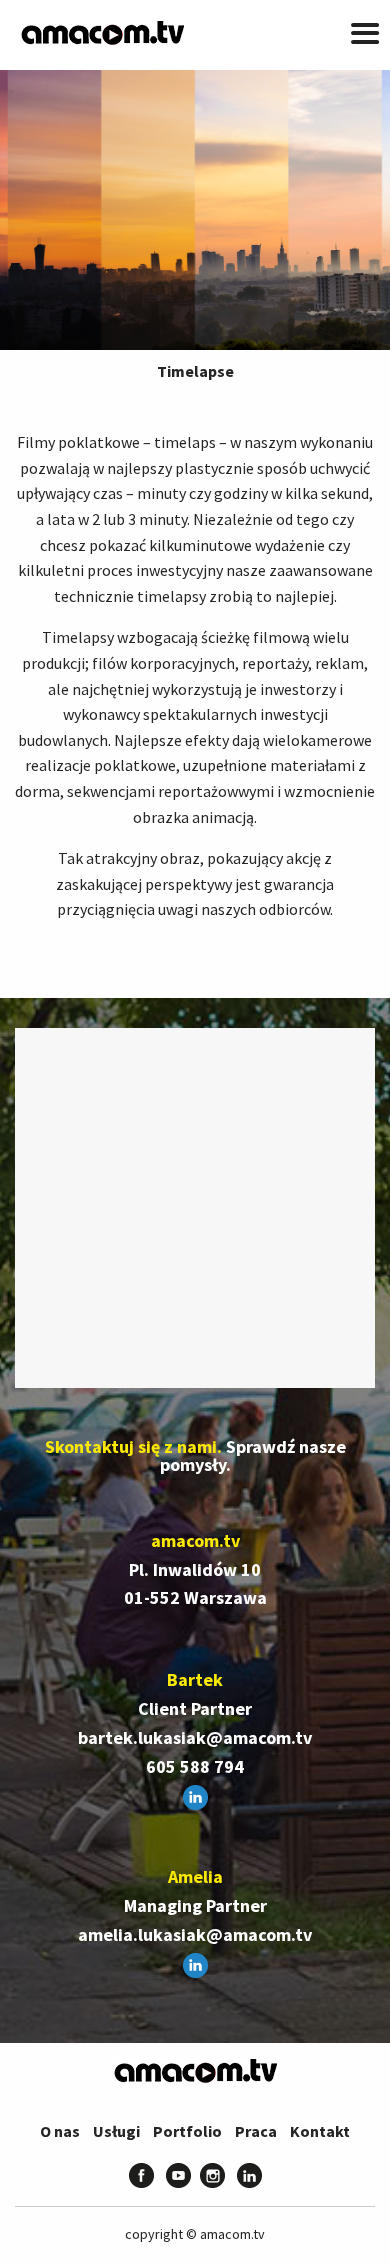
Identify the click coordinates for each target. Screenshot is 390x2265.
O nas (60, 2131)
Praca (256, 2131)
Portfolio (187, 2131)
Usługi (116, 2131)
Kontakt (320, 2131)
